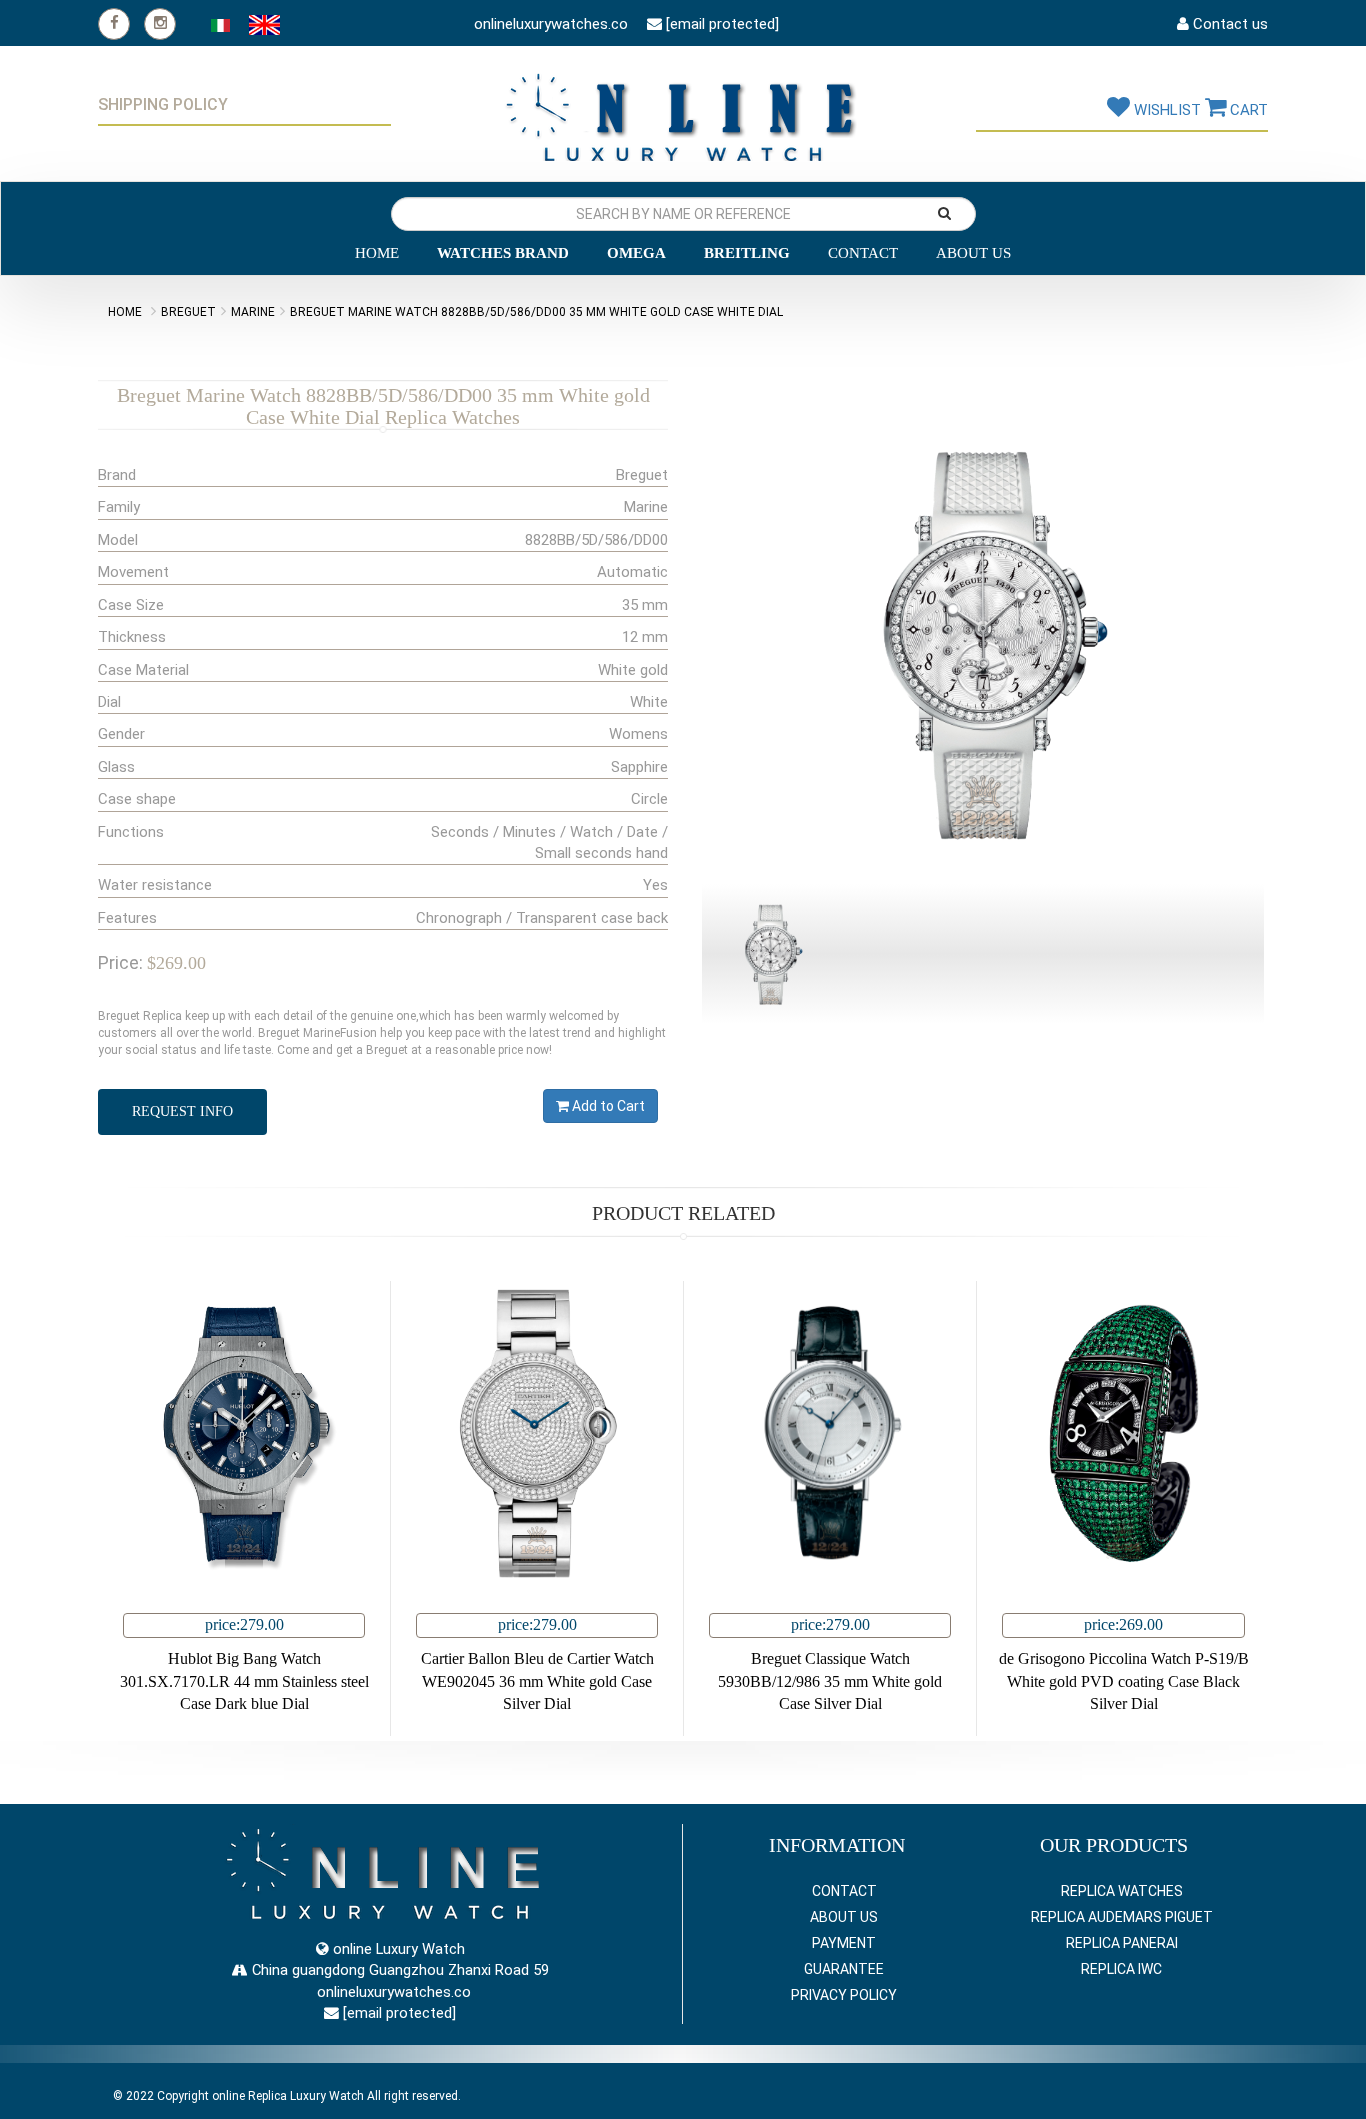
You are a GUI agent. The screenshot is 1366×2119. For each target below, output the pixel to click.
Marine (253, 312)
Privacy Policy (844, 1995)
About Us (973, 253)
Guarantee (844, 1969)
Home (377, 253)
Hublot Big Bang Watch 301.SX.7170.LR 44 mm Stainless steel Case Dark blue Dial (244, 1681)
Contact (863, 253)
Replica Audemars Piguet (1122, 1917)
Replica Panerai (1122, 1943)
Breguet (188, 312)
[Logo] (683, 110)
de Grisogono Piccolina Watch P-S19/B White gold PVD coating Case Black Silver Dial (1124, 1681)
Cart (1247, 110)
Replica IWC (1121, 1969)
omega (636, 253)
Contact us (1228, 24)
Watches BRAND (503, 253)
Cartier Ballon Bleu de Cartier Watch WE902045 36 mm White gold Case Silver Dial (537, 1681)
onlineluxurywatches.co (549, 24)
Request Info (182, 1111)
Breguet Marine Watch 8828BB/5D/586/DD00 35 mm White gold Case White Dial (536, 312)
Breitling (747, 253)
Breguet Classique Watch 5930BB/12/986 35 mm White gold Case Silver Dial (830, 1681)
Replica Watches (1122, 1891)
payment (844, 1943)
